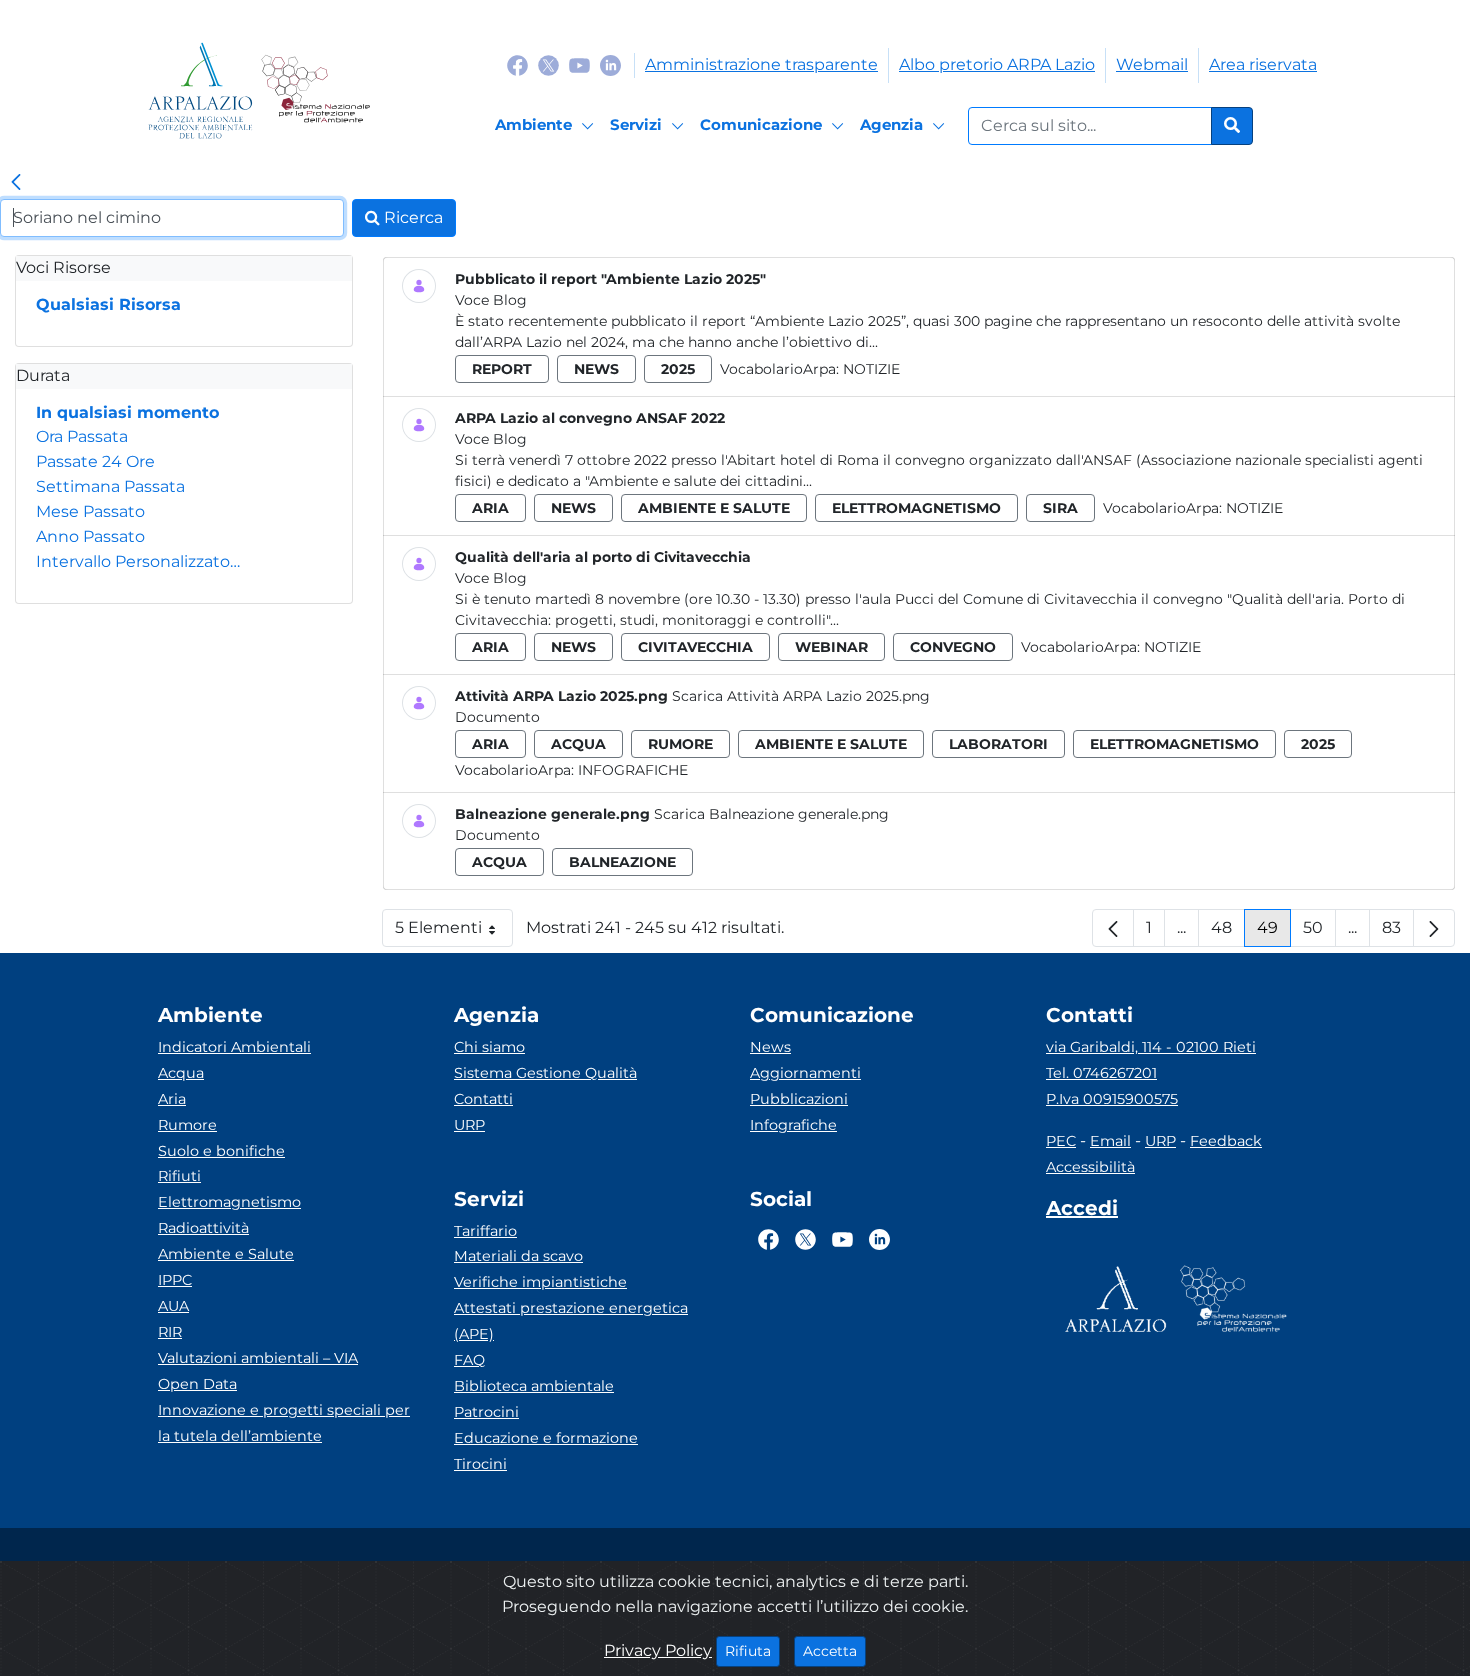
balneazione (622, 862)
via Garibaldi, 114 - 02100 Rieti (1151, 1047)
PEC (1061, 1141)
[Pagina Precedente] (1113, 928)
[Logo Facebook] (517, 64)
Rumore (187, 1125)
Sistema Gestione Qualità (545, 1073)
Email (1110, 1141)
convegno (953, 647)
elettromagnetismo (916, 508)
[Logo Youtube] (579, 64)
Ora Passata (82, 436)
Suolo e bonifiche (221, 1151)
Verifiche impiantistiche (540, 1282)
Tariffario (485, 1231)
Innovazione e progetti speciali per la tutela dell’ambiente (284, 1423)
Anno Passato (90, 536)
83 (1398, 932)
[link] (16, 183)
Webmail (1152, 64)
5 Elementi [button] (454, 932)
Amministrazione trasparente (761, 64)
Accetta (834, 1650)
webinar (831, 647)
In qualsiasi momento (127, 412)
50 (1319, 932)
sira (1060, 508)
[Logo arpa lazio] (200, 90)
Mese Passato (90, 511)
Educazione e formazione (546, 1438)
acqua (578, 744)
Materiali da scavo (518, 1256)
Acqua (181, 1073)
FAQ (469, 1360)
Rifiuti (179, 1176)
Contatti (483, 1099)
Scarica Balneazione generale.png (771, 814)
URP (469, 1125)
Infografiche (633, 770)
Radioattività (203, 1228)
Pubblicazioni (799, 1099)
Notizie (871, 369)
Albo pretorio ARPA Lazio (997, 64)
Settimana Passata (110, 486)
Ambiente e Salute (226, 1254)
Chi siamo (489, 1047)
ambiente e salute (714, 508)
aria (490, 508)
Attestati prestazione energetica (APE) (571, 1321)
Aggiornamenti (805, 1073)
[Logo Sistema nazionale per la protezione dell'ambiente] (315, 90)
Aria (172, 1099)
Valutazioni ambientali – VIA (258, 1358)
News (770, 1047)
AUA (173, 1306)
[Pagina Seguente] (1434, 928)
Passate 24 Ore (95, 461)
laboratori (998, 744)
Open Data (197, 1384)
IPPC (175, 1280)
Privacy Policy (658, 1650)
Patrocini (486, 1412)
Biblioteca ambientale (534, 1386)
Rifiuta (752, 1650)
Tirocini (480, 1464)
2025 (678, 369)
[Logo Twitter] (548, 64)
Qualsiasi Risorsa (108, 304)
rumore (680, 744)
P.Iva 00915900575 (1112, 1099)
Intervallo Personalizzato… (138, 561)
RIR (170, 1332)
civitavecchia (695, 647)
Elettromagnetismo (229, 1202)
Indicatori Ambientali (234, 1047)
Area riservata (1263, 64)
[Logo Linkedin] (610, 64)
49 (1274, 932)
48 (1228, 932)
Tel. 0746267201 (1101, 1073)
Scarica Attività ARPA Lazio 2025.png (801, 696)
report (502, 369)
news (596, 369)
